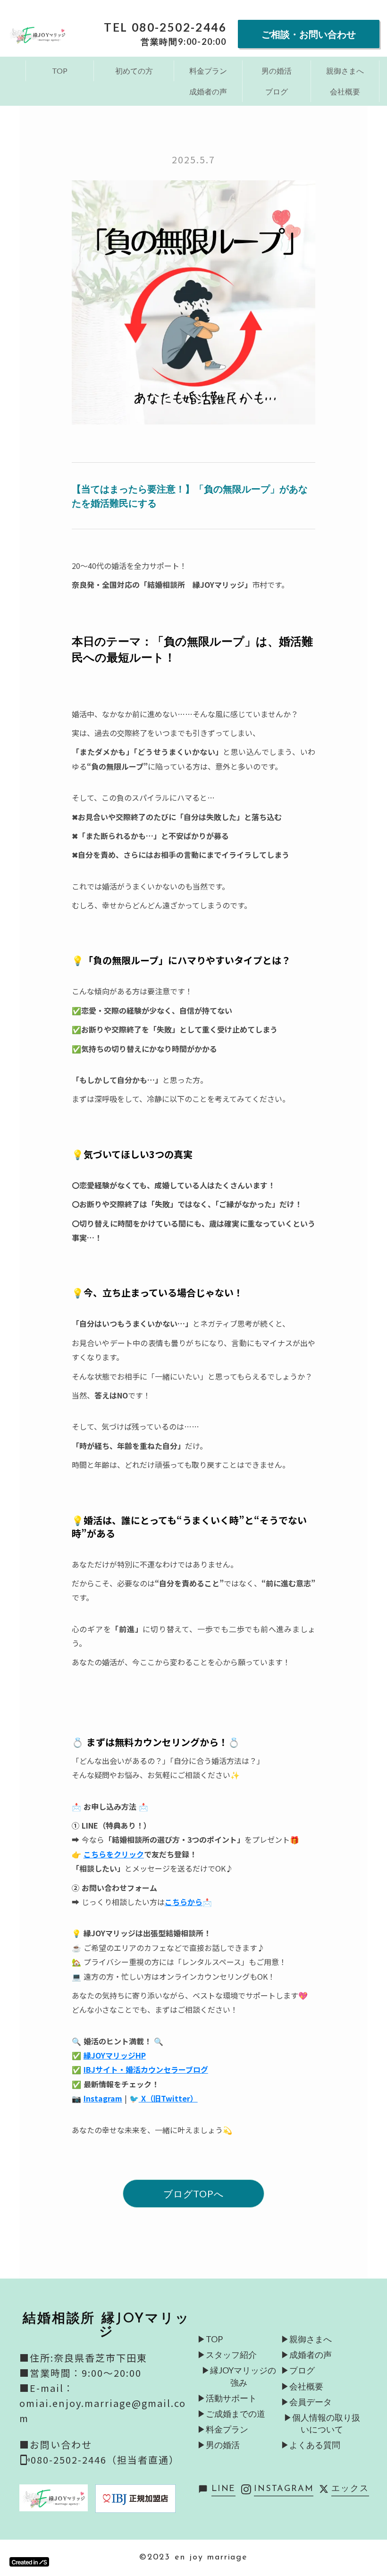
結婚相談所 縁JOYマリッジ (106, 2326)
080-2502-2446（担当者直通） (105, 2460)
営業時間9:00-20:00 (184, 42)
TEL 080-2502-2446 (165, 27)
